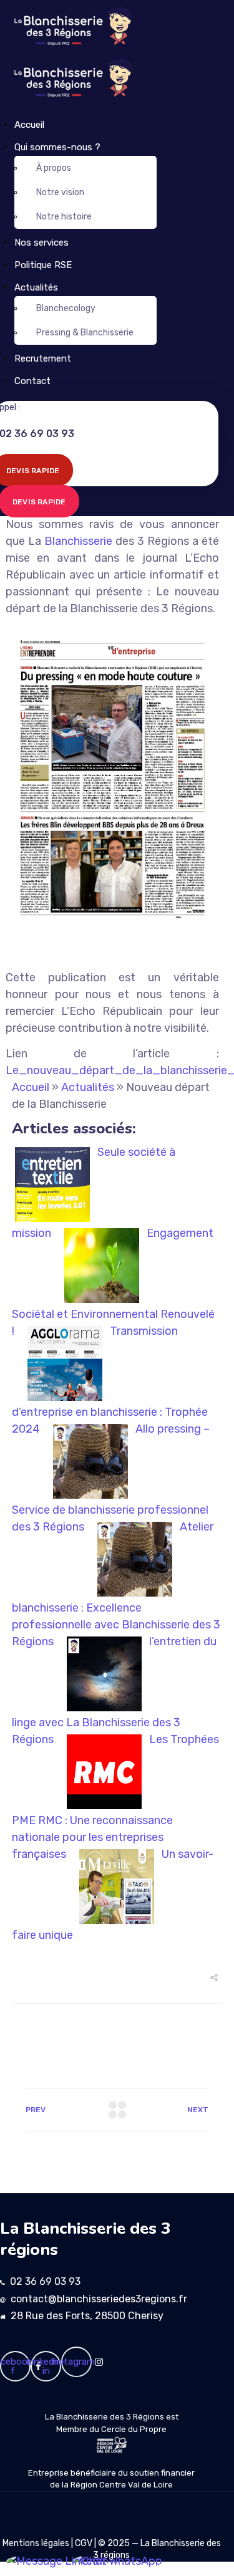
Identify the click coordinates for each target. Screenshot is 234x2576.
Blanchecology (66, 308)
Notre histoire (64, 217)
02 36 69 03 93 (45, 2281)
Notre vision (60, 192)
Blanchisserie (78, 541)
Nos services (41, 243)
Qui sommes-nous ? (57, 147)
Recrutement (43, 358)
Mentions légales (36, 2543)
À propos (54, 168)
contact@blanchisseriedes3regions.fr (99, 2299)
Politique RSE (43, 265)
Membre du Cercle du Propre (111, 2429)
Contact (32, 381)
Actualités (36, 287)
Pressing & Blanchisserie (85, 333)
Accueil (29, 125)
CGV (84, 2543)
